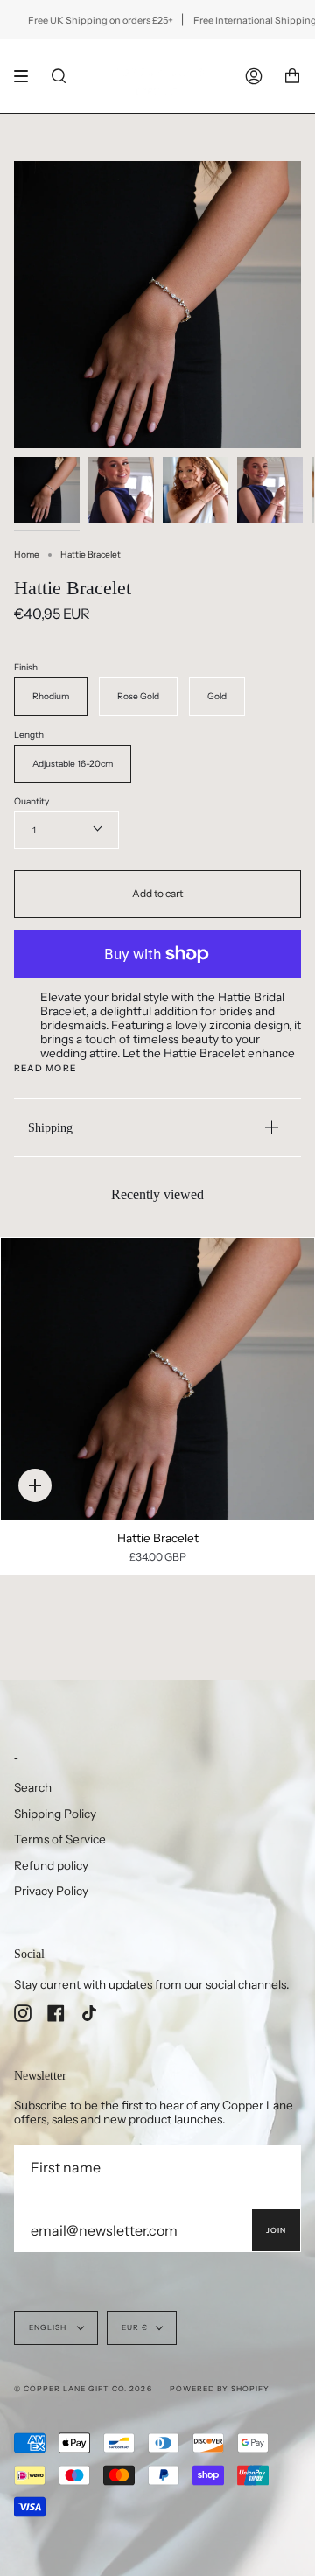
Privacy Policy (51, 1891)
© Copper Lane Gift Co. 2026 (83, 2389)
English (49, 2327)
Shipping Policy (55, 1814)
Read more (45, 1069)
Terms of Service (60, 1839)
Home (27, 555)
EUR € (135, 2327)
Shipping (50, 1127)
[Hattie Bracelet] (157, 1379)
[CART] (292, 76)
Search (33, 1787)
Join (276, 2230)
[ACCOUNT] (254, 76)
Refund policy (51, 1865)
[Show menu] (27, 76)
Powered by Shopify (220, 2389)
